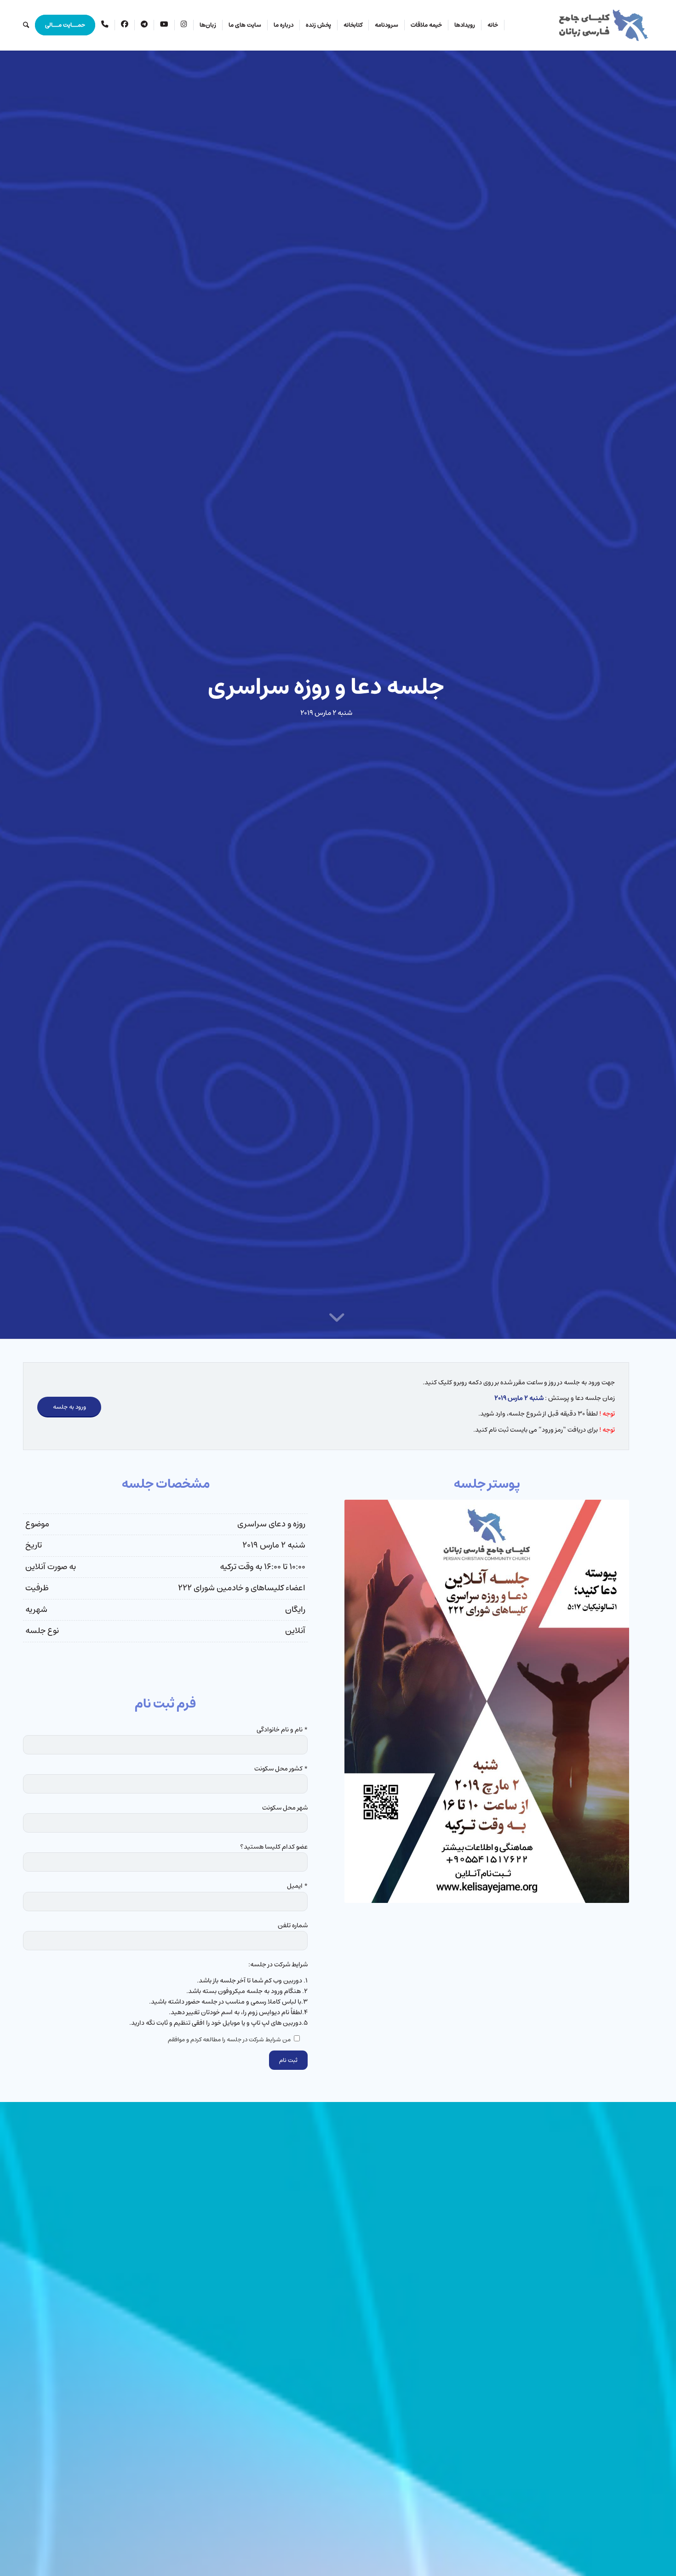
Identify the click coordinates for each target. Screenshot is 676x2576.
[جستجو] (26, 25)
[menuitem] (493, 25)
